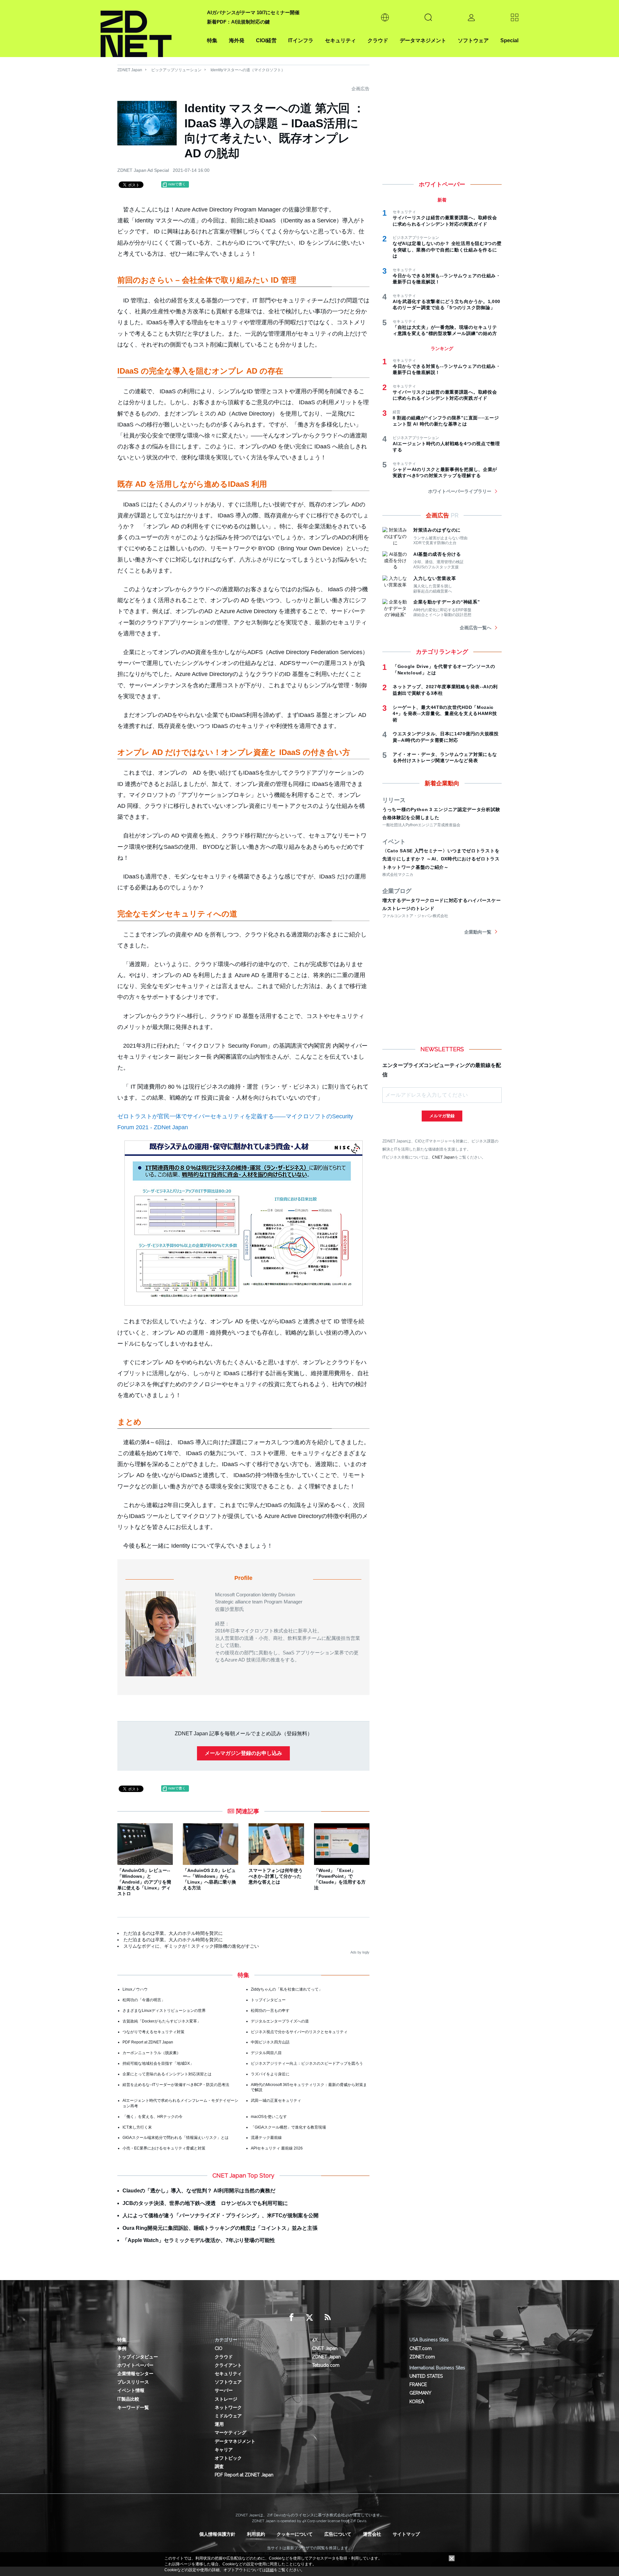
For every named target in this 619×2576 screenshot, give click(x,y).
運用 (219, 2424)
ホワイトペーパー (135, 2365)
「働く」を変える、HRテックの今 (152, 2117)
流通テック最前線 (266, 2138)
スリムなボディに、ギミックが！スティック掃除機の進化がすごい (191, 1946)
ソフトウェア (473, 40)
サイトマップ (406, 2534)
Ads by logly (360, 1952)
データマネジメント (423, 40)
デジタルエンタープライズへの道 (280, 2021)
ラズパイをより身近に (270, 2074)
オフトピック (228, 2458)
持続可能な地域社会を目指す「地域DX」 (158, 2063)
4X (315, 2340)
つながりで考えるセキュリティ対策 (153, 2032)
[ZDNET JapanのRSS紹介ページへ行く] (328, 2317)
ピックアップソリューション (176, 70)
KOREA (417, 2402)
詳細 (270, 2570)
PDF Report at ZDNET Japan (148, 2042)
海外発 (237, 40)
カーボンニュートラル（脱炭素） (152, 2053)
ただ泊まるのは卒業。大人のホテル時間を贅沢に (173, 1933)
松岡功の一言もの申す (270, 2011)
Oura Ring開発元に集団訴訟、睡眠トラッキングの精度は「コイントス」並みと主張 (220, 2228)
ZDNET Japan (130, 70)
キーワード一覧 (133, 2407)
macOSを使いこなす (269, 2117)
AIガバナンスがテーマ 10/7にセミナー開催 (253, 12)
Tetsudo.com (326, 2365)
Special (509, 40)
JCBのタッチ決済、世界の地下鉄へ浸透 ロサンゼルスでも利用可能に (205, 2203)
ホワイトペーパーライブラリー (460, 491)
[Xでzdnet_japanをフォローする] (309, 2317)
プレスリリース (133, 2382)
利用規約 (256, 2534)
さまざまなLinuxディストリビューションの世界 (164, 2011)
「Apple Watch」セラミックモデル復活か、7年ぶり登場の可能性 (199, 2240)
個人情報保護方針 (217, 2534)
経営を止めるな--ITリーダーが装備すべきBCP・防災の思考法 (176, 2085)
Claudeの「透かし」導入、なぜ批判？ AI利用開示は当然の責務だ (199, 2191)
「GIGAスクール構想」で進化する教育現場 (288, 2127)
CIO (219, 2348)
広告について (338, 2534)
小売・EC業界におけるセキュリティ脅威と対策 (164, 2148)
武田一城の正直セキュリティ (276, 2101)
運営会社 (372, 2534)
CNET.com (421, 2348)
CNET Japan (443, 1157)
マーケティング (231, 2433)
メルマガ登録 (442, 1116)
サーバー (224, 2390)
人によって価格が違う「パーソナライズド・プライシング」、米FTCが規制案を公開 (221, 2215)
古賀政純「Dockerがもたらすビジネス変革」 (162, 2021)
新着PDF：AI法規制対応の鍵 (238, 22)
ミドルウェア (228, 2416)
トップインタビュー (268, 2000)
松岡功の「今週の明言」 (144, 2000)
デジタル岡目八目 (266, 2053)
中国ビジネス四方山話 (270, 2042)
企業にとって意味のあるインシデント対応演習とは (167, 2074)
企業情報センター (135, 2374)
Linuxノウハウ (135, 1989)
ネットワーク (228, 2407)
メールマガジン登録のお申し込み (243, 1753)
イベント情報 (131, 2390)
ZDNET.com (422, 2357)
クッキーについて (295, 2534)
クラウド (378, 40)
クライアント (228, 2365)
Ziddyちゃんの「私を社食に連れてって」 (287, 1989)
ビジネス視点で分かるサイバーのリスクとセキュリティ (299, 2032)
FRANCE (418, 2385)
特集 (212, 40)
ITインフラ (301, 40)
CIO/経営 (266, 40)
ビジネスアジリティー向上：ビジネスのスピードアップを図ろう (307, 2063)
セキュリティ (340, 40)
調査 (219, 2466)
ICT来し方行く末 (137, 2127)
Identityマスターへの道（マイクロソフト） (248, 70)
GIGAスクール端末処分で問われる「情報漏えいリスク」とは (176, 2138)
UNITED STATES (426, 2376)
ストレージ (226, 2399)
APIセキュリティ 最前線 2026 (277, 2148)
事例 (122, 2348)
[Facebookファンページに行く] (291, 2317)
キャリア (224, 2450)
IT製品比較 (128, 2399)
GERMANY (420, 2393)
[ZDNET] (150, 29)
